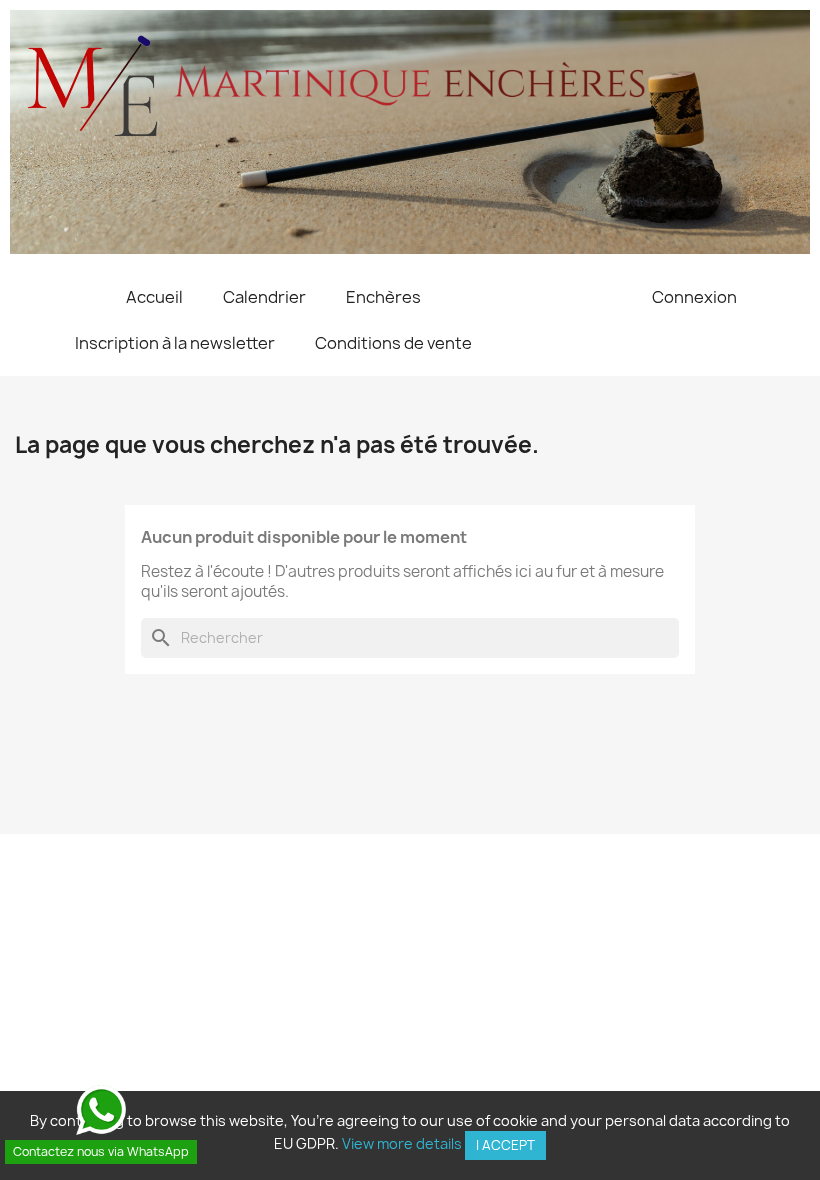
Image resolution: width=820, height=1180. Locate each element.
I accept (505, 1145)
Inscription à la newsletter (175, 343)
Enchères (383, 297)
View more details (402, 1143)
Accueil (154, 297)
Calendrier (264, 297)
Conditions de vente (393, 343)
